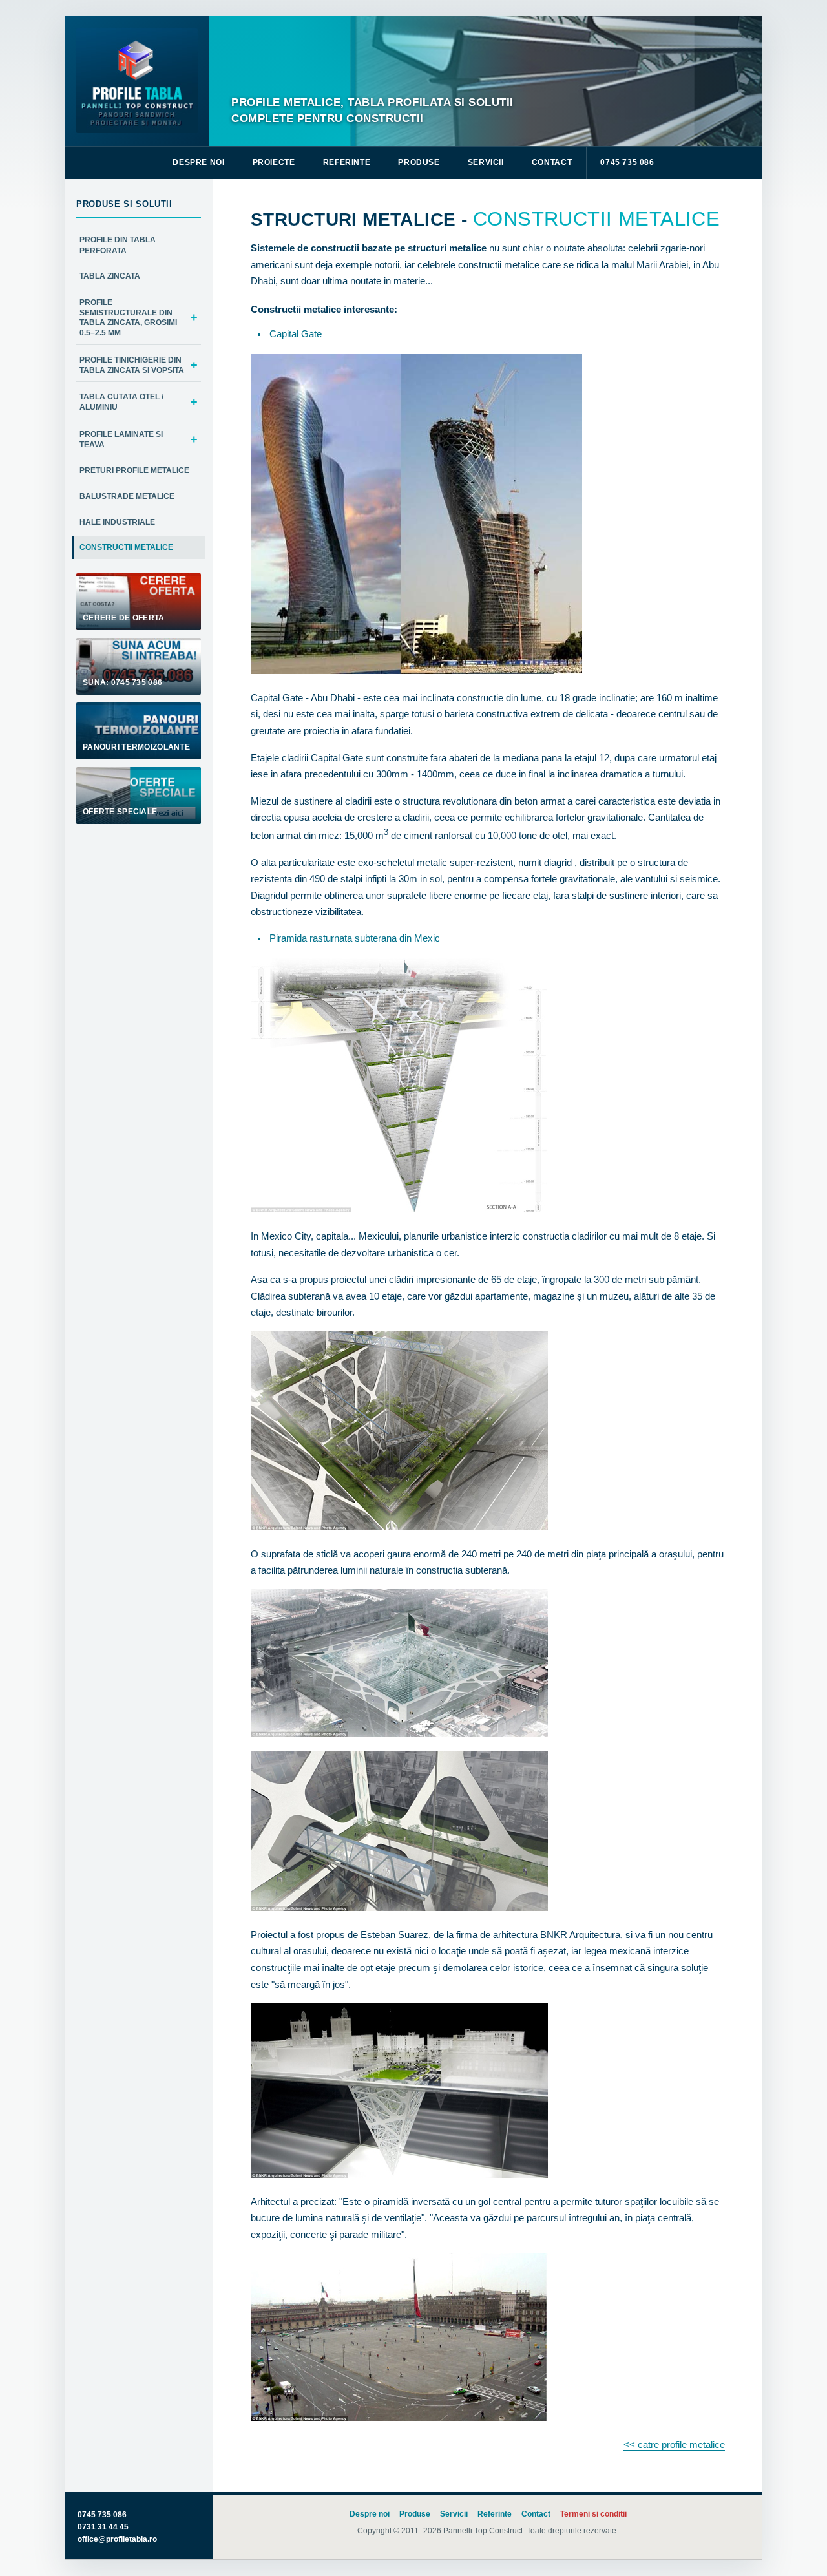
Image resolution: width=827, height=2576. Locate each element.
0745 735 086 (627, 162)
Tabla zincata (110, 276)
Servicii (486, 162)
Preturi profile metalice (134, 470)
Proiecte (274, 162)
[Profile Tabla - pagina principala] (137, 81)
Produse (419, 162)
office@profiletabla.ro (117, 2539)
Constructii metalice (126, 547)
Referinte (347, 162)
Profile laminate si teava (121, 439)
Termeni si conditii (593, 2514)
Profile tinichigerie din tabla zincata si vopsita (132, 365)
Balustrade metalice (127, 496)
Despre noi (198, 162)
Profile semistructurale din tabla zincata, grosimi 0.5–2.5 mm (128, 317)
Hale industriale (117, 522)
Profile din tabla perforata (118, 245)
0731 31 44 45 (103, 2527)
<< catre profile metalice (674, 2444)
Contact (552, 162)
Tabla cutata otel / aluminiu (121, 402)
